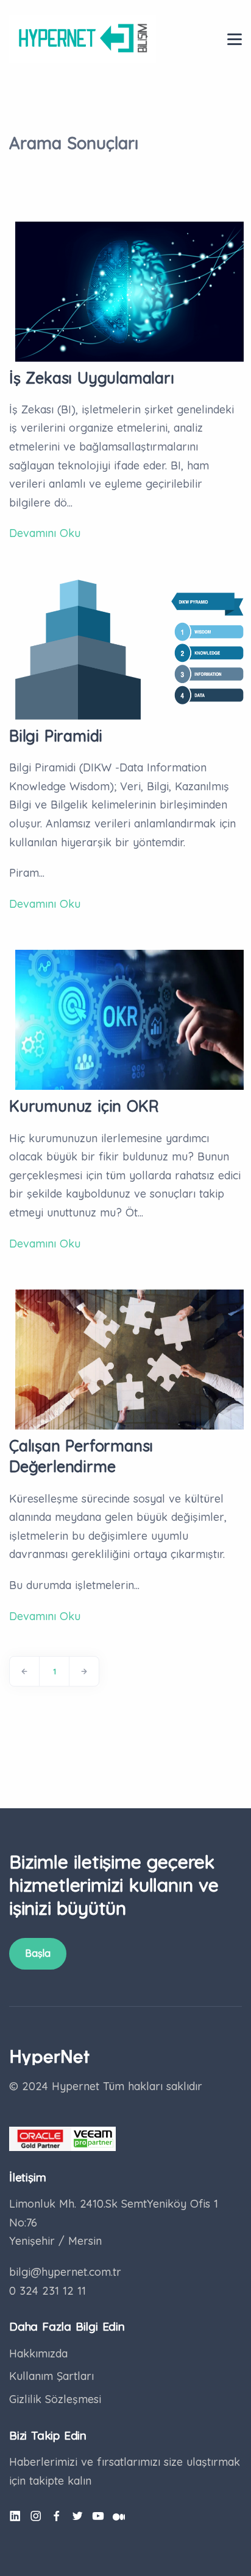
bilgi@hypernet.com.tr (65, 2272)
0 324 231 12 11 (48, 2291)
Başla (38, 1953)
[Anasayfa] (83, 38)
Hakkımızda (38, 2353)
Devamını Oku (45, 533)
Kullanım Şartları (51, 2376)
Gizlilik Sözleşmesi (55, 2399)
